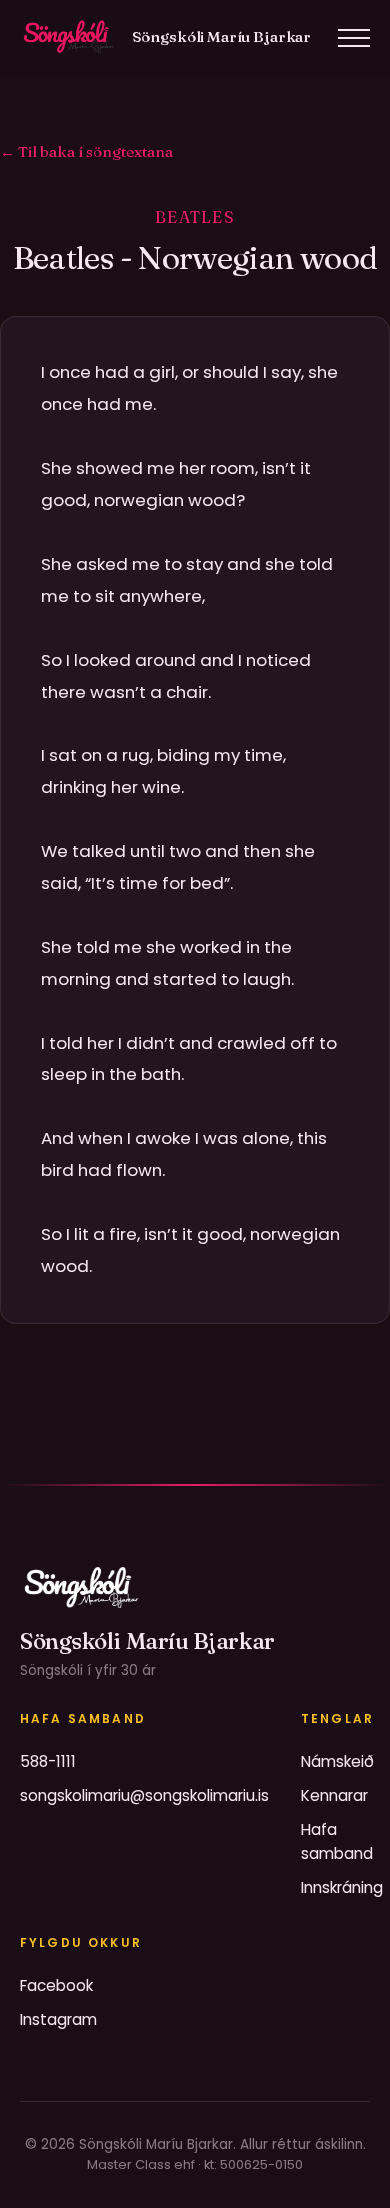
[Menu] (354, 38)
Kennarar (334, 1795)
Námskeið (337, 1761)
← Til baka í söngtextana (86, 151)
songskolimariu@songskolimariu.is (144, 1795)
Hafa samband (337, 1841)
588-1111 (48, 1761)
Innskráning (342, 1887)
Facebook (56, 1985)
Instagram (58, 2019)
